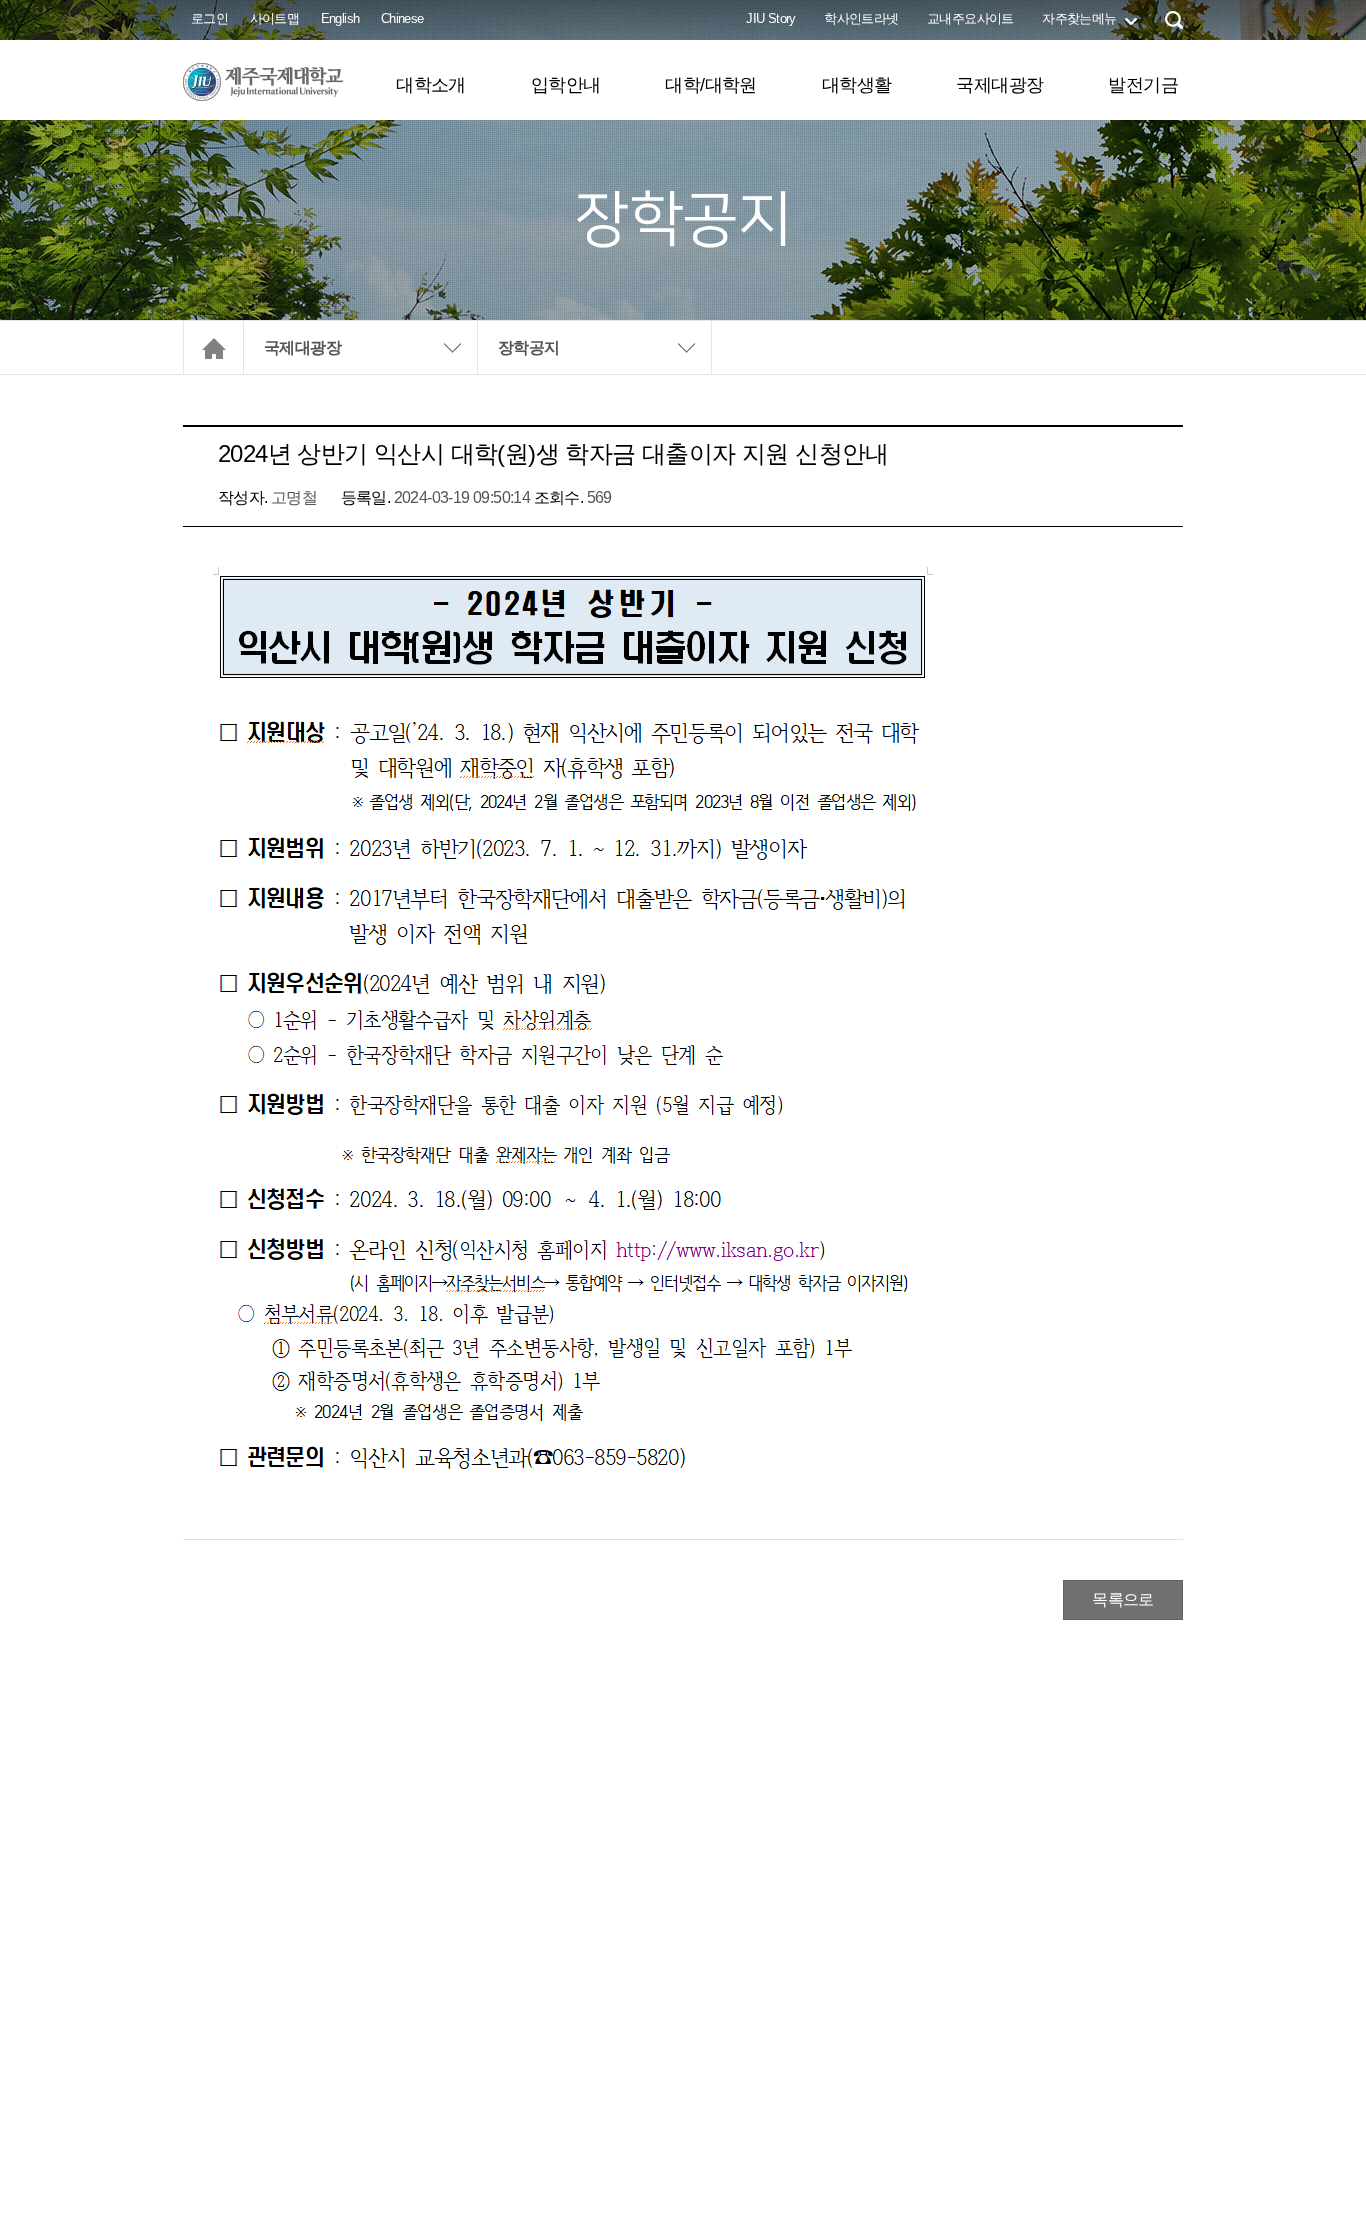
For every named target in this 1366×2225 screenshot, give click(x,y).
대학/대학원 (710, 85)
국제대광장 (999, 85)
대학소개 (431, 85)
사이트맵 (275, 18)
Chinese (402, 18)
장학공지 (529, 347)
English (340, 18)
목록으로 (1123, 1599)
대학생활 (857, 85)
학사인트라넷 (861, 18)
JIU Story (771, 18)
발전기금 (1143, 85)
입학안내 (566, 85)
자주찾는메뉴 (1079, 18)
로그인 (209, 18)
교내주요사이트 (970, 18)
